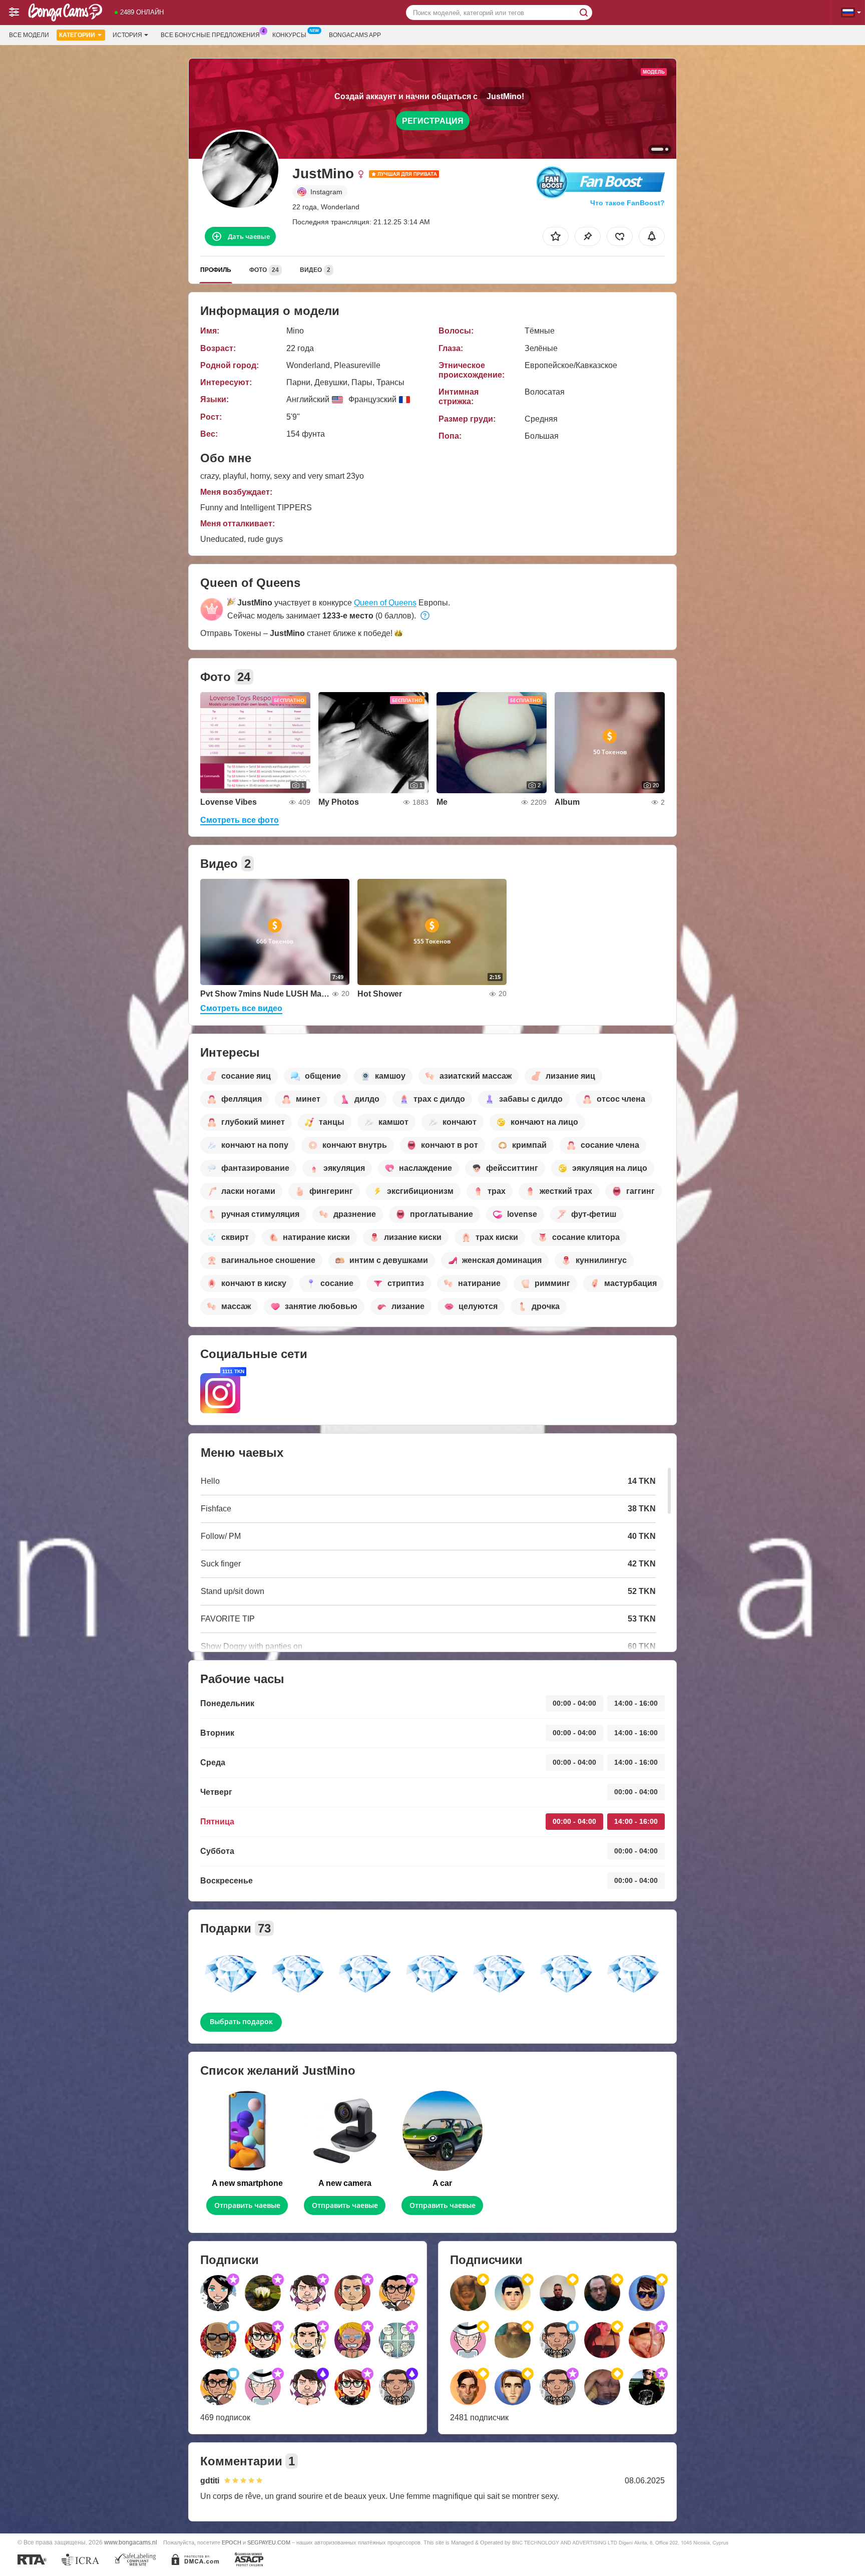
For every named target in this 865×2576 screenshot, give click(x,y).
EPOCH (232, 2542)
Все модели (29, 35)
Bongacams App (355, 35)
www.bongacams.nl (131, 2542)
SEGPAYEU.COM (269, 2542)
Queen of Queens (385, 603)
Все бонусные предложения (210, 35)
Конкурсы (289, 35)
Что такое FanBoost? (627, 203)
